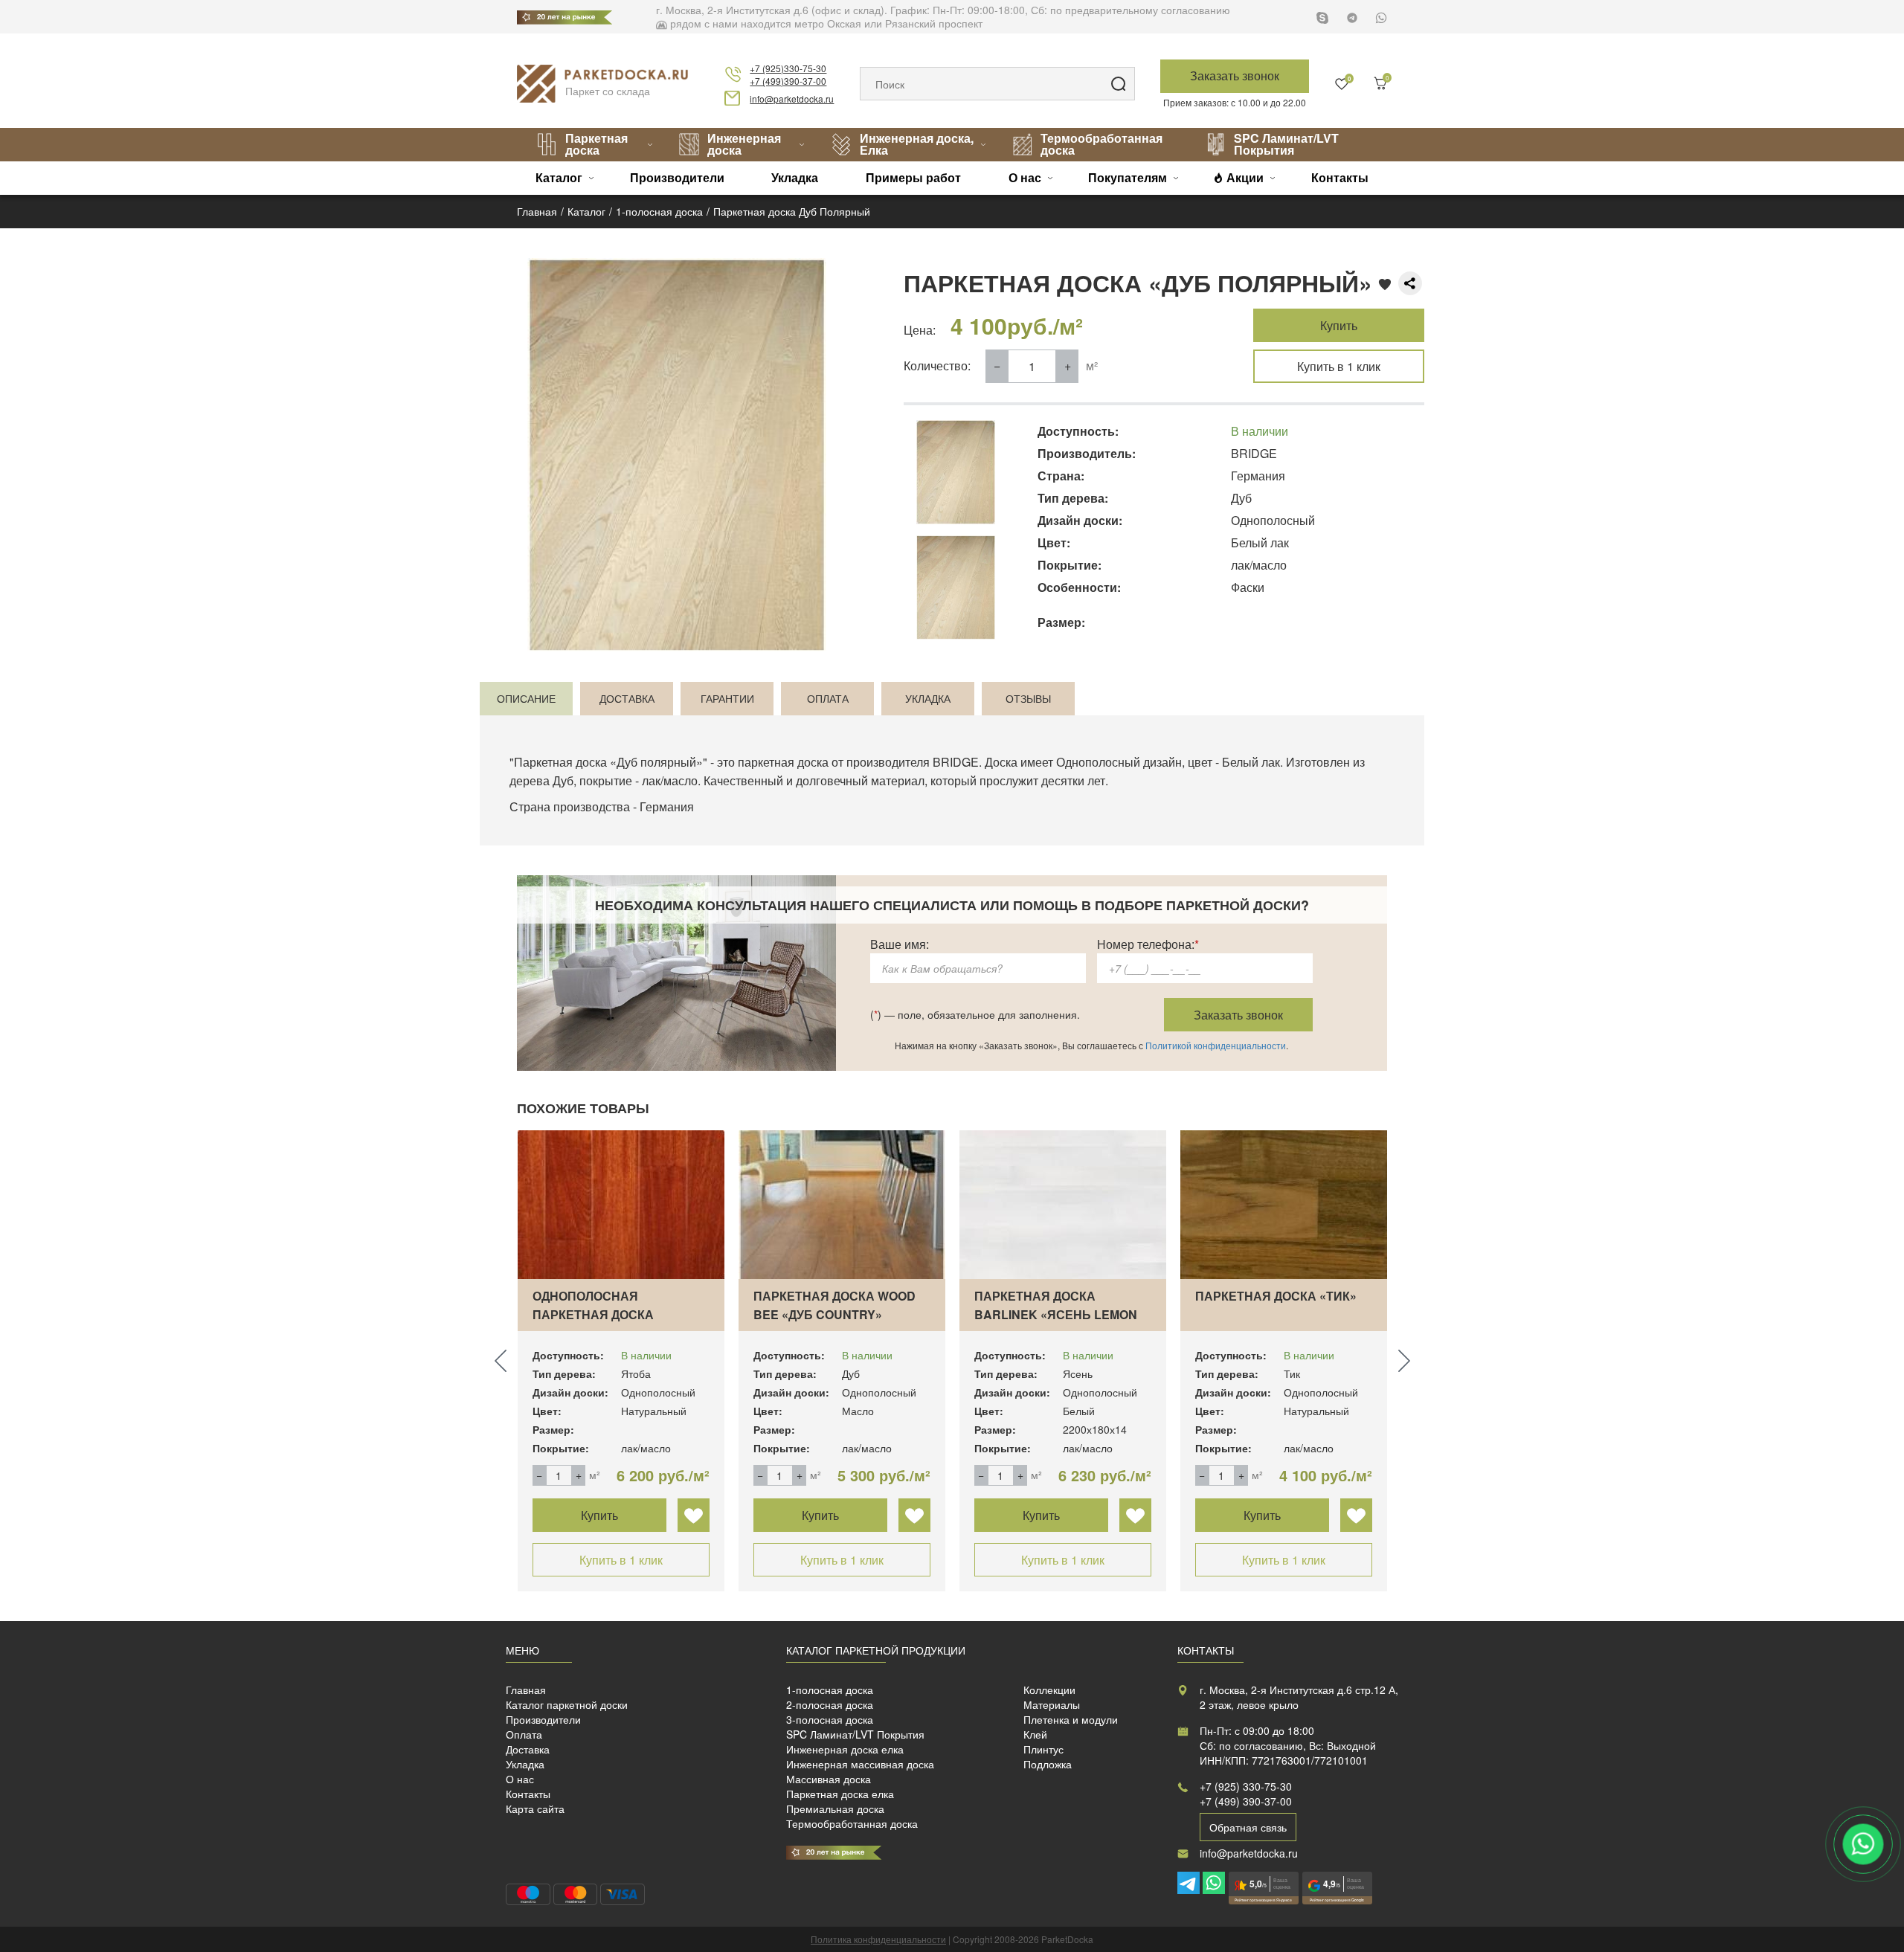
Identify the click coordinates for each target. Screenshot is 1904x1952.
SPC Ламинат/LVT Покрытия (1286, 144)
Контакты (1340, 177)
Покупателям (1128, 177)
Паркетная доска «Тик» (1276, 1296)
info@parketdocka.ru (792, 99)
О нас (1025, 177)
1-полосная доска (830, 1690)
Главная (526, 1690)
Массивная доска (829, 1779)
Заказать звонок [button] (1235, 75)
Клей (1035, 1734)
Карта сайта (535, 1808)
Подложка (1048, 1764)
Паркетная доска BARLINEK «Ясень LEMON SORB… (1056, 1314)
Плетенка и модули (1071, 1719)
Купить (1339, 325)
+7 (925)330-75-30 (788, 68)
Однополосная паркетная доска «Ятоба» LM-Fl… (593, 1314)
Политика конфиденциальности (878, 1939)
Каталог (559, 177)
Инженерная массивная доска (860, 1764)
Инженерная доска (744, 144)
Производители (677, 177)
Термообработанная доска (1101, 144)
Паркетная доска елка (840, 1794)
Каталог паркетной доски (567, 1704)
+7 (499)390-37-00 (788, 81)
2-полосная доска (830, 1704)
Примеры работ (913, 177)
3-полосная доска (830, 1719)
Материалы (1052, 1704)
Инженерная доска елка (845, 1749)
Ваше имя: (900, 944)
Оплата (524, 1734)
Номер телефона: (1148, 944)
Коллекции (1049, 1690)
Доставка (528, 1749)
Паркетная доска (596, 144)
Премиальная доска (835, 1808)
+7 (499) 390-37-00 (1246, 1801)
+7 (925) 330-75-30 (1246, 1786)
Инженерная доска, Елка (917, 144)
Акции (1245, 177)
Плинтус (1043, 1749)
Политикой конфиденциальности (1216, 1045)
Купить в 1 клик (1339, 366)
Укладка (795, 177)
